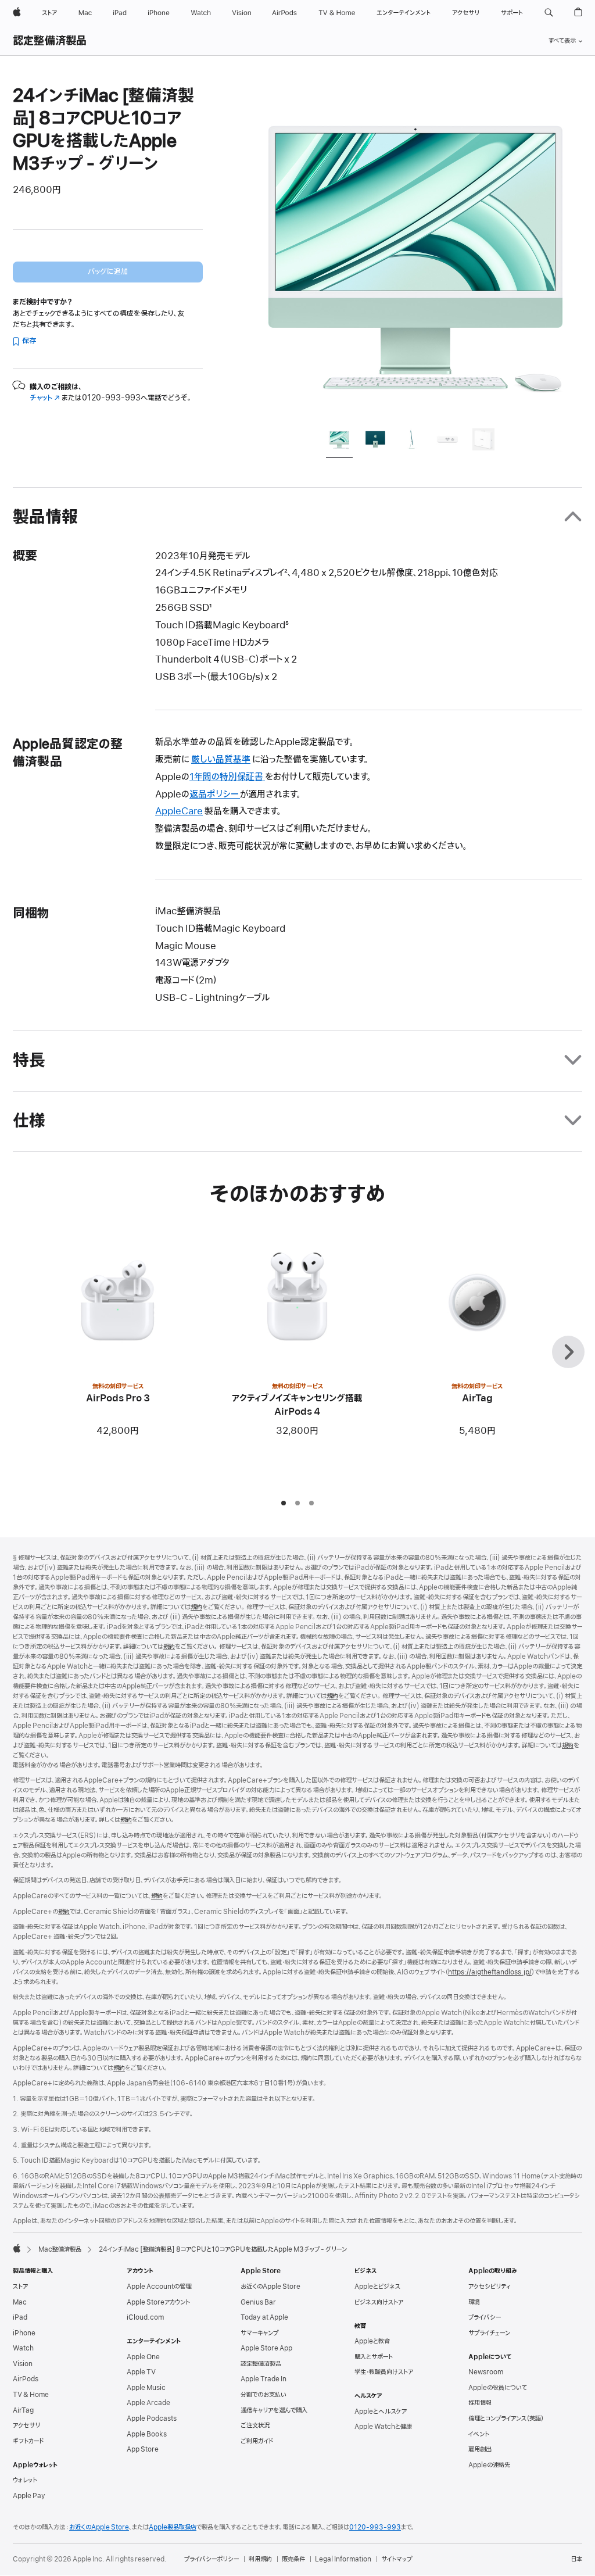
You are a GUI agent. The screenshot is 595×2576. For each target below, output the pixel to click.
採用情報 (480, 2403)
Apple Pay (29, 2496)
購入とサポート (374, 2357)
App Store (143, 2449)
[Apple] (17, 2248)
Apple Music (146, 2388)
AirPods (26, 2379)
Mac (20, 2302)
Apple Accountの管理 (159, 2287)
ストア (20, 2287)
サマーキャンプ (259, 2333)
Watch (23, 2348)
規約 (196, 1607)
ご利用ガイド (257, 2441)
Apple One (143, 2357)
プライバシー (485, 2317)
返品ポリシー (215, 795)
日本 (576, 2559)
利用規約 (260, 2559)
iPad (20, 2317)
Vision (23, 2364)
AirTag (23, 2410)
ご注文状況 (255, 2425)
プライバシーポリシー (212, 2559)
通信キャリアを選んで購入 (274, 2410)
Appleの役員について (498, 2388)
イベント (479, 2434)
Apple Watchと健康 (383, 2427)
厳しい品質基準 (221, 760)
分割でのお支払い (264, 2395)
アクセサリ (26, 2425)
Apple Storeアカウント (158, 2302)
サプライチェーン (489, 2333)
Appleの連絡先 (489, 2465)
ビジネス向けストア (379, 2302)
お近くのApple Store (270, 2287)
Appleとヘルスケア (381, 2412)
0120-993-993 (375, 2527)
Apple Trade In (264, 2379)
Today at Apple (264, 2317)
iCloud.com (145, 2317)
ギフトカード (28, 2441)
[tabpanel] (416, 251)
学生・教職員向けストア (384, 2372)
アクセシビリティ (490, 2287)
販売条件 (293, 2559)
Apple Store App (266, 2348)
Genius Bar (258, 2302)
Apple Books (147, 2434)
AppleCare (179, 811)
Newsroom (486, 2372)
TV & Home (31, 2395)
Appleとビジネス (377, 2287)
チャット (45, 398)
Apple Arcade (148, 2403)
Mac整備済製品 (60, 2249)
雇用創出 (480, 2449)
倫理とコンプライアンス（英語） (506, 2418)
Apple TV (141, 2372)
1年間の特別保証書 (227, 777)
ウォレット (25, 2480)
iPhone (24, 2333)
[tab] (339, 441)
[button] (549, 13)
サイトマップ (397, 2559)
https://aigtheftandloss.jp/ (490, 1972)
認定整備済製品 (50, 41)
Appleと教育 (372, 2341)
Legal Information (343, 2559)
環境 (474, 2302)
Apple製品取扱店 (173, 2527)
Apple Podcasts (152, 2418)
